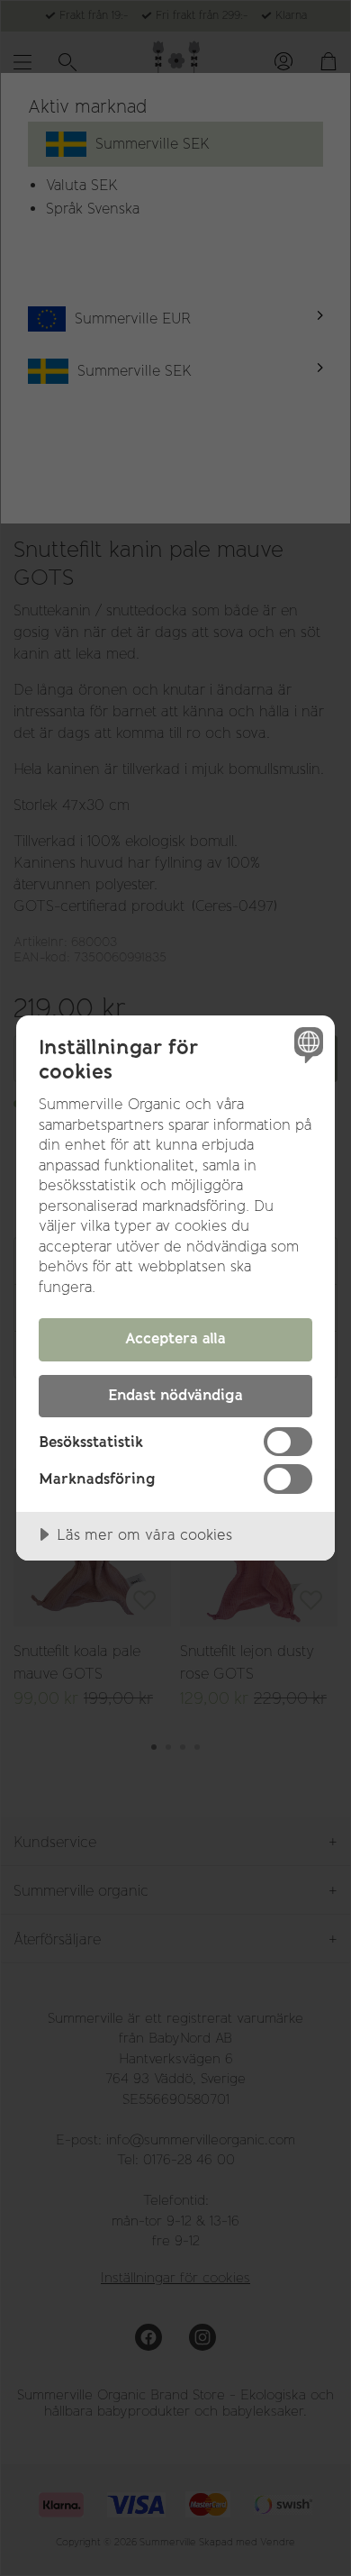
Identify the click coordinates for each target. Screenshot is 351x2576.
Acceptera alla (175, 1338)
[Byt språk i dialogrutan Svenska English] (306, 1044)
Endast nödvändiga (175, 1395)
